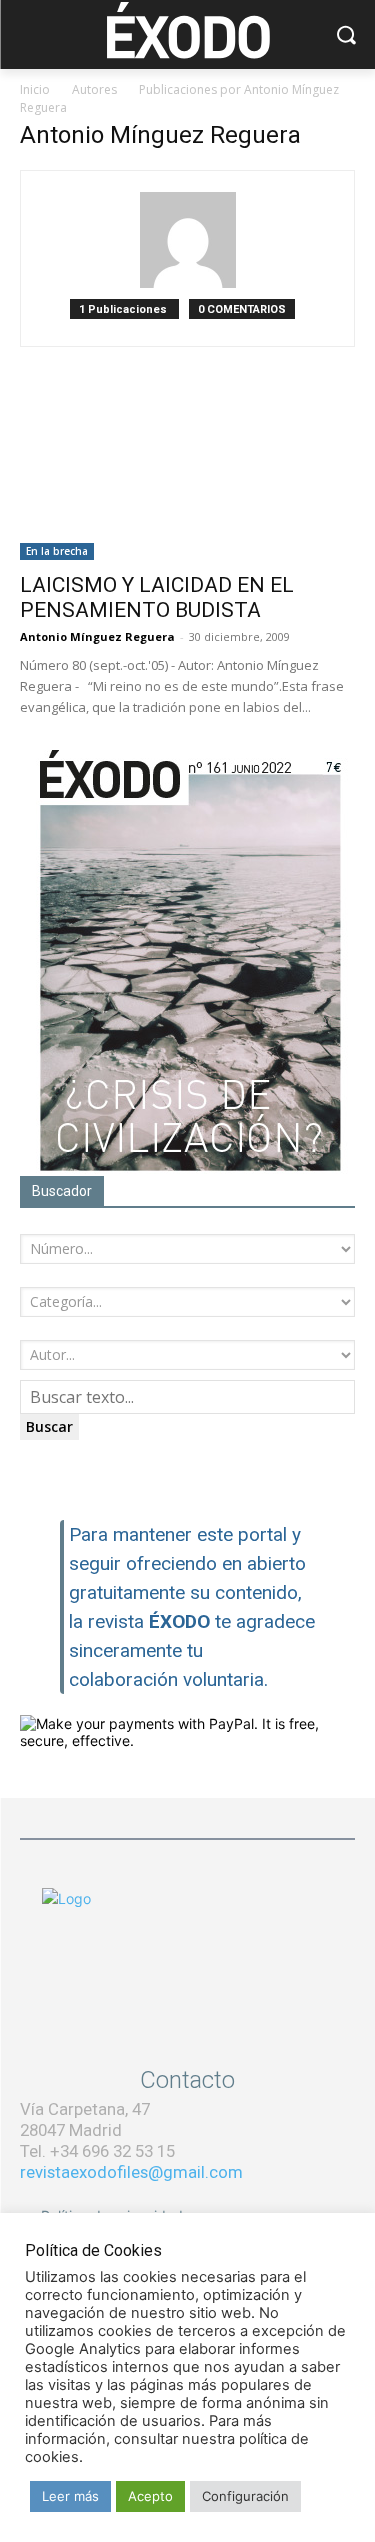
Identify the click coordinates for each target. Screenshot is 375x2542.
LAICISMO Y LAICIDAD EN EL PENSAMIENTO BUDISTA (157, 597)
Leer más (70, 2496)
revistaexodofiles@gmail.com (131, 2172)
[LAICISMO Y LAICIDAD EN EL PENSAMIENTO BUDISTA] (187, 477)
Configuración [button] (245, 2496)
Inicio (35, 89)
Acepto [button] (150, 2496)
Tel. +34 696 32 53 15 (97, 2151)
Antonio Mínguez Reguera (97, 636)
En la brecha (57, 551)
